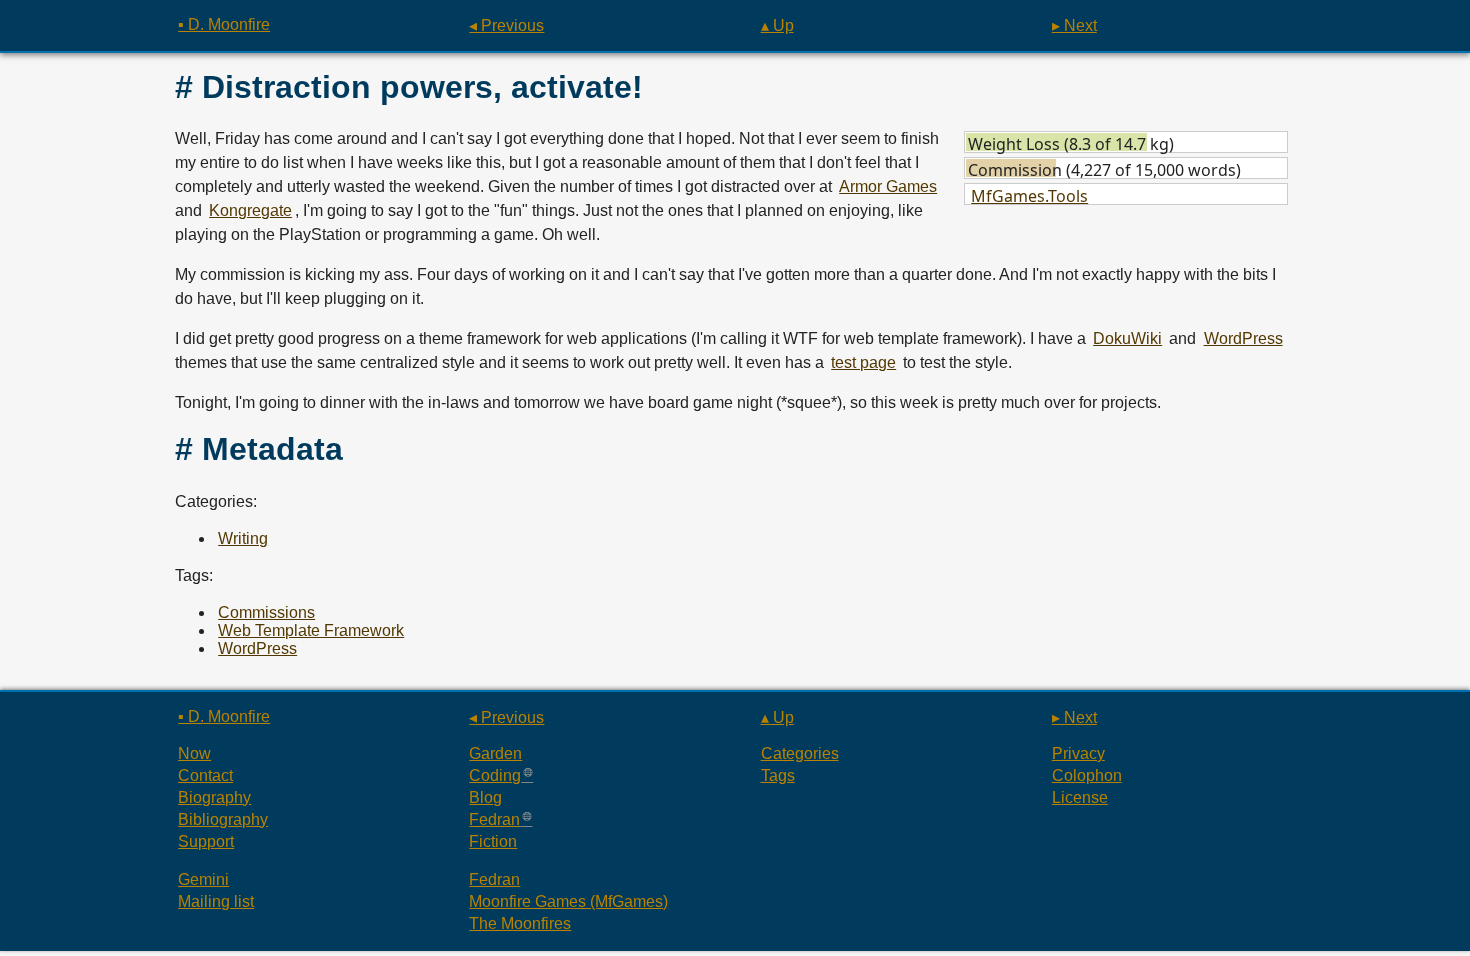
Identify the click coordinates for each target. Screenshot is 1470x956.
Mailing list (216, 901)
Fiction (493, 841)
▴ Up (777, 25)
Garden (495, 753)
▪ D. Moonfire (224, 24)
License (1080, 797)
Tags (778, 775)
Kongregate (250, 210)
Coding (495, 775)
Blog (485, 797)
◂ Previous (506, 25)
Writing (243, 538)
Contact (205, 775)
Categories (800, 753)
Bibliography (223, 819)
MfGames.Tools (1029, 196)
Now (194, 753)
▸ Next (1074, 25)
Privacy (1078, 753)
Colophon (1087, 775)
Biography (214, 797)
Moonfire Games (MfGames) (568, 901)
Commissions (266, 612)
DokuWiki (1127, 338)
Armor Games (888, 186)
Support (206, 841)
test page (863, 362)
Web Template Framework (311, 630)
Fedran (494, 819)
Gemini (203, 879)
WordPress (1243, 338)
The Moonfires (520, 923)
